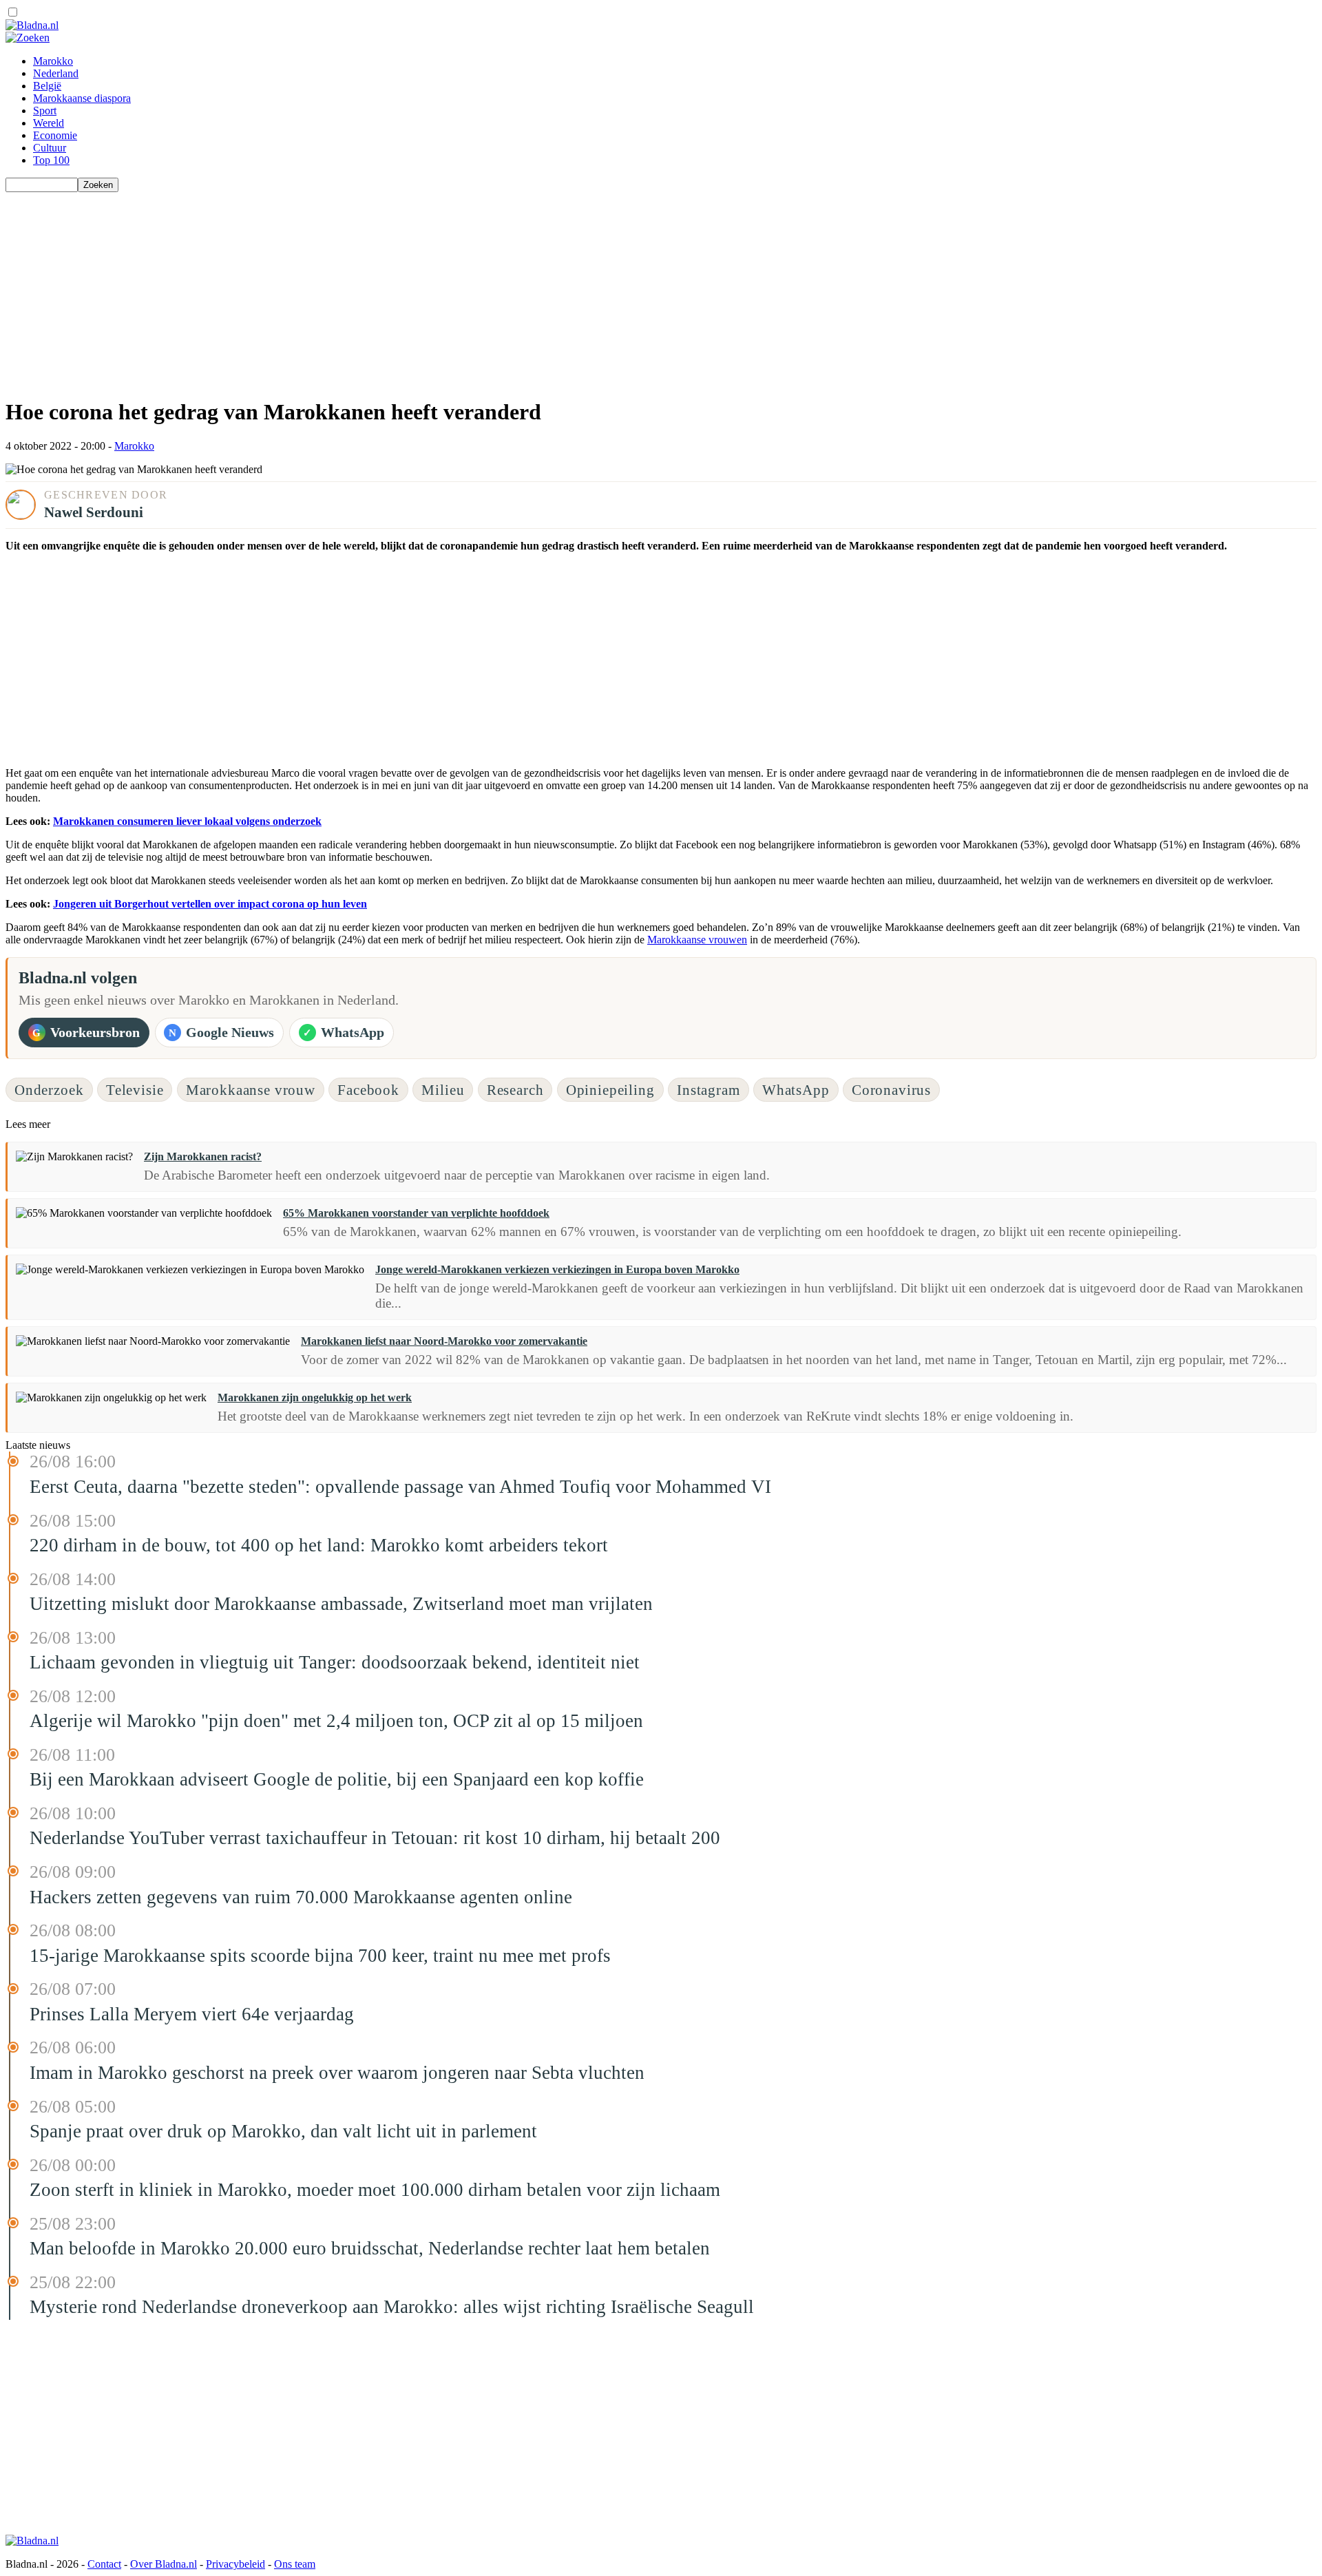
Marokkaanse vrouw (251, 1090)
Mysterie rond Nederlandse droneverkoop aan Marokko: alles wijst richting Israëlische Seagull (392, 2307)
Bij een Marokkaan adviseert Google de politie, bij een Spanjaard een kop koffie (337, 1779)
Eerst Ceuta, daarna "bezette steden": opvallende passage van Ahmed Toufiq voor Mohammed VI (400, 1487)
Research (515, 1090)
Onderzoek (49, 1090)
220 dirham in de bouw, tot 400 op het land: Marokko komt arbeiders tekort (319, 1545)
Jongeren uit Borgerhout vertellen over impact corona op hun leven (210, 904)
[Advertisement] (419, 289)
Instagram (709, 1090)
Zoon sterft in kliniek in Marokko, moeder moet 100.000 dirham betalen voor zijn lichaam (375, 2190)
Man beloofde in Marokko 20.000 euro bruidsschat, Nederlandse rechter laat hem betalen (370, 2248)
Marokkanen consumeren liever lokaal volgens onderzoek (187, 821)
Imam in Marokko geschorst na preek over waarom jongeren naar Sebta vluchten (337, 2073)
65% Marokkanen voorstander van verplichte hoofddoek (416, 1213)
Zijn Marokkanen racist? (203, 1156)
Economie (55, 135)
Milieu (443, 1090)
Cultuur (50, 148)
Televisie (135, 1090)
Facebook (368, 1090)
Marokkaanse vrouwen (697, 940)
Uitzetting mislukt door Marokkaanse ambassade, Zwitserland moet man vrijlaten (341, 1604)
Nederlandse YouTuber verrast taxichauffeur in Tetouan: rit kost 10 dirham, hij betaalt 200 (375, 1838)
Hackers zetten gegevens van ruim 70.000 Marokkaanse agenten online (301, 1897)
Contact (104, 2564)
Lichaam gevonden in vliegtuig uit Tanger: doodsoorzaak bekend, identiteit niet (335, 1662)
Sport (45, 111)
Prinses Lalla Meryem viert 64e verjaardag (192, 2014)
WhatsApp (796, 1090)
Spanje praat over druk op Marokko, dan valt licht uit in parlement (283, 2131)
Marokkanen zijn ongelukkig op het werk (315, 1397)
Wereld (49, 123)
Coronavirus (891, 1090)
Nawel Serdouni (94, 512)
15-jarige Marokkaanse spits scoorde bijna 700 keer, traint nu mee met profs (320, 1956)
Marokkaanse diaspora (82, 98)
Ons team (295, 2564)
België (47, 86)
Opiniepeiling (610, 1090)
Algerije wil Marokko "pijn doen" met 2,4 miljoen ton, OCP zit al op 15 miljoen (336, 1721)
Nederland (56, 73)
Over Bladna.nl (164, 2564)
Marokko (53, 61)
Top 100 (51, 160)
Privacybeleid (235, 2564)
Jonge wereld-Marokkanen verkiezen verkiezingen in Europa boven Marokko (557, 1269)
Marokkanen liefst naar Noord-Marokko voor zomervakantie (444, 1341)
